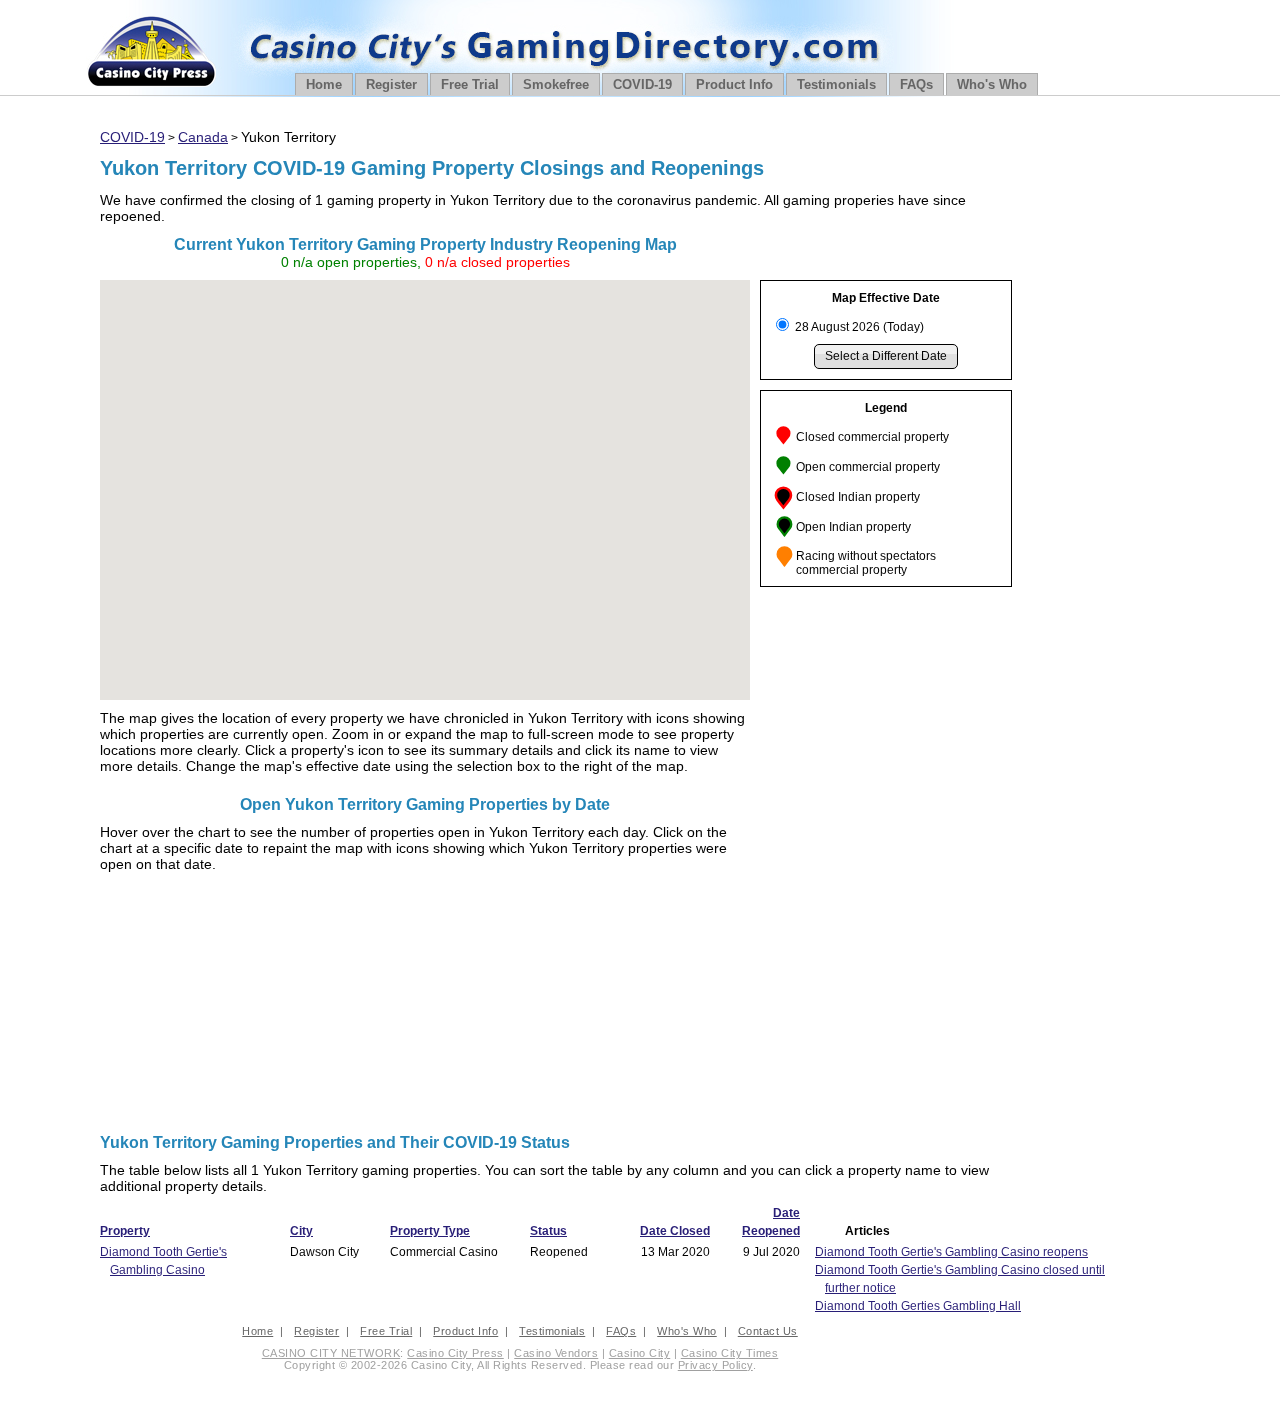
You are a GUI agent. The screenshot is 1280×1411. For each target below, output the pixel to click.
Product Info (734, 84)
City (301, 1231)
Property (125, 1231)
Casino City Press (455, 1353)
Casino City (640, 1353)
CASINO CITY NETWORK (331, 1353)
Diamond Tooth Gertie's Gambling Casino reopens (951, 1252)
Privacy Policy (715, 1365)
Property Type (430, 1231)
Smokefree (556, 84)
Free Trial (470, 84)
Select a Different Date (886, 356)
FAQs (916, 84)
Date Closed (675, 1231)
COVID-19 (642, 84)
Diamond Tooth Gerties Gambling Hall (918, 1306)
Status (548, 1231)
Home (324, 84)
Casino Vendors (556, 1353)
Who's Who (992, 84)
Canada (203, 137)
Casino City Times (730, 1353)
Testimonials (836, 84)
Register (391, 84)
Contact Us (768, 1331)
